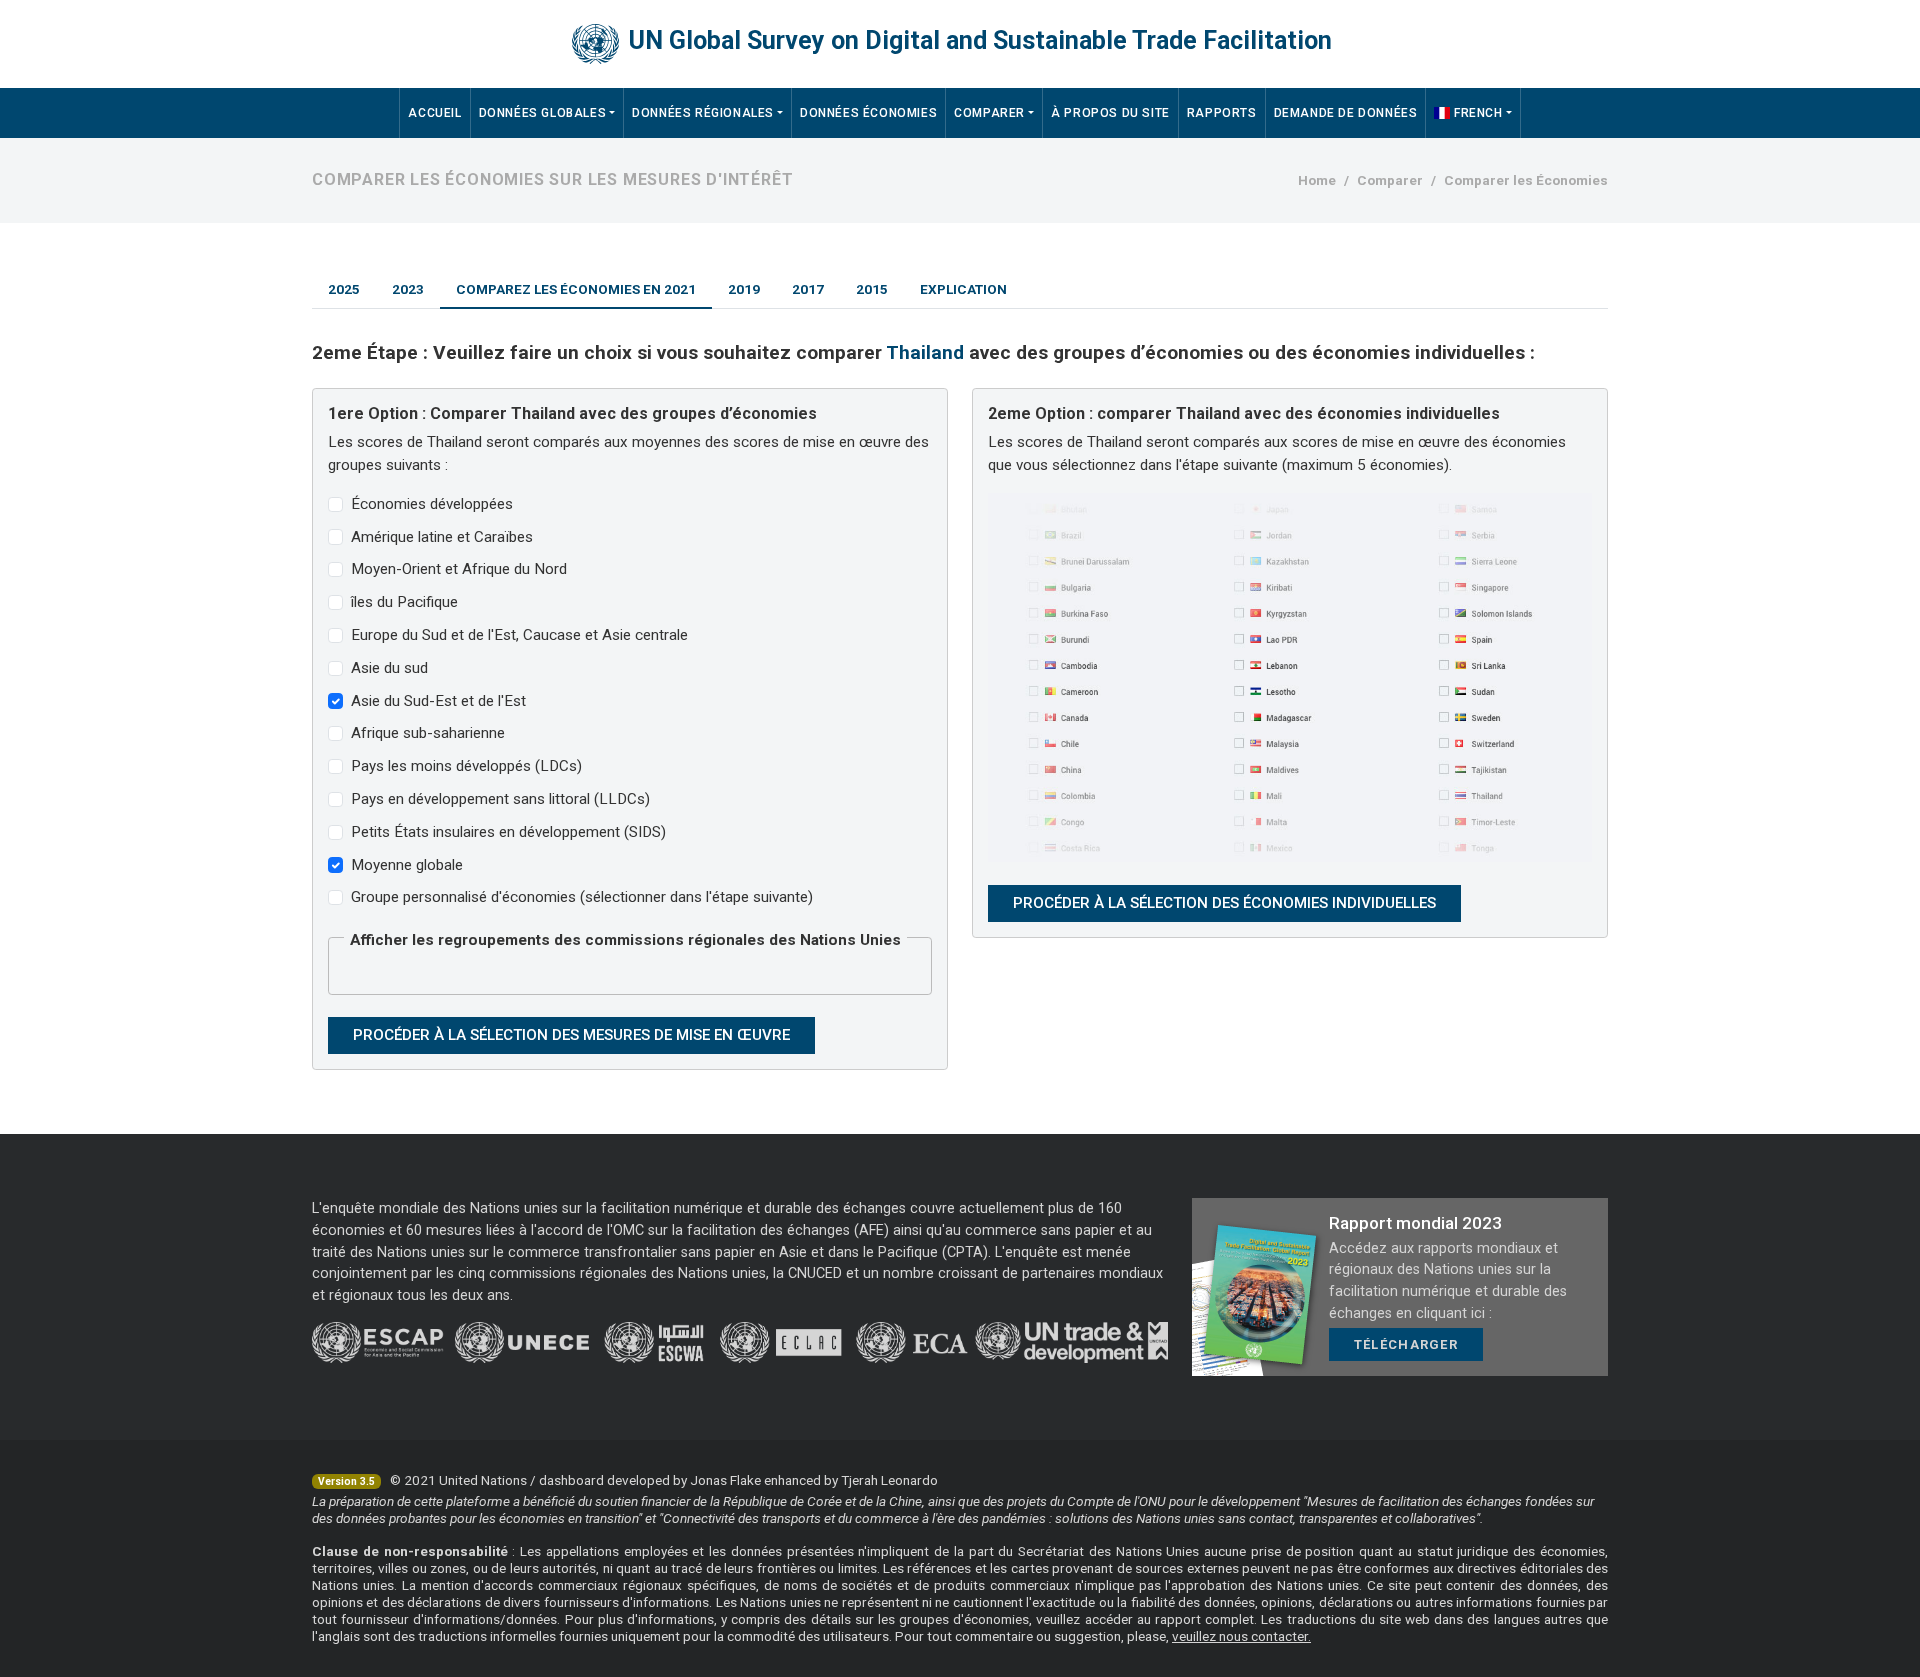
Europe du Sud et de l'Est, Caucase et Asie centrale (519, 635)
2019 (744, 289)
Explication (963, 289)
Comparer (989, 113)
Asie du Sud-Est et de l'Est (438, 701)
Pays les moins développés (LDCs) (466, 766)
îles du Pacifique (404, 602)
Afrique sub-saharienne (428, 733)
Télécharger (1406, 1344)
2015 (872, 289)
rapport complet (1204, 1619)
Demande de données (1346, 113)
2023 (408, 289)
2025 (344, 289)
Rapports (1222, 113)
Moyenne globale (407, 865)
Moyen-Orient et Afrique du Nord (459, 569)
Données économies (868, 113)
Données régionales (703, 113)
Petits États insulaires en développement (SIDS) (508, 832)
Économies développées (432, 504)
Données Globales (543, 113)
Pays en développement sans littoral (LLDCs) (500, 799)
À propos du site (1110, 113)
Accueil (434, 113)
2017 (808, 289)
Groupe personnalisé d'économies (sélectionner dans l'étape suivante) (582, 897)
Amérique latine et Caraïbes (442, 537)
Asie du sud (389, 668)
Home (1317, 180)
